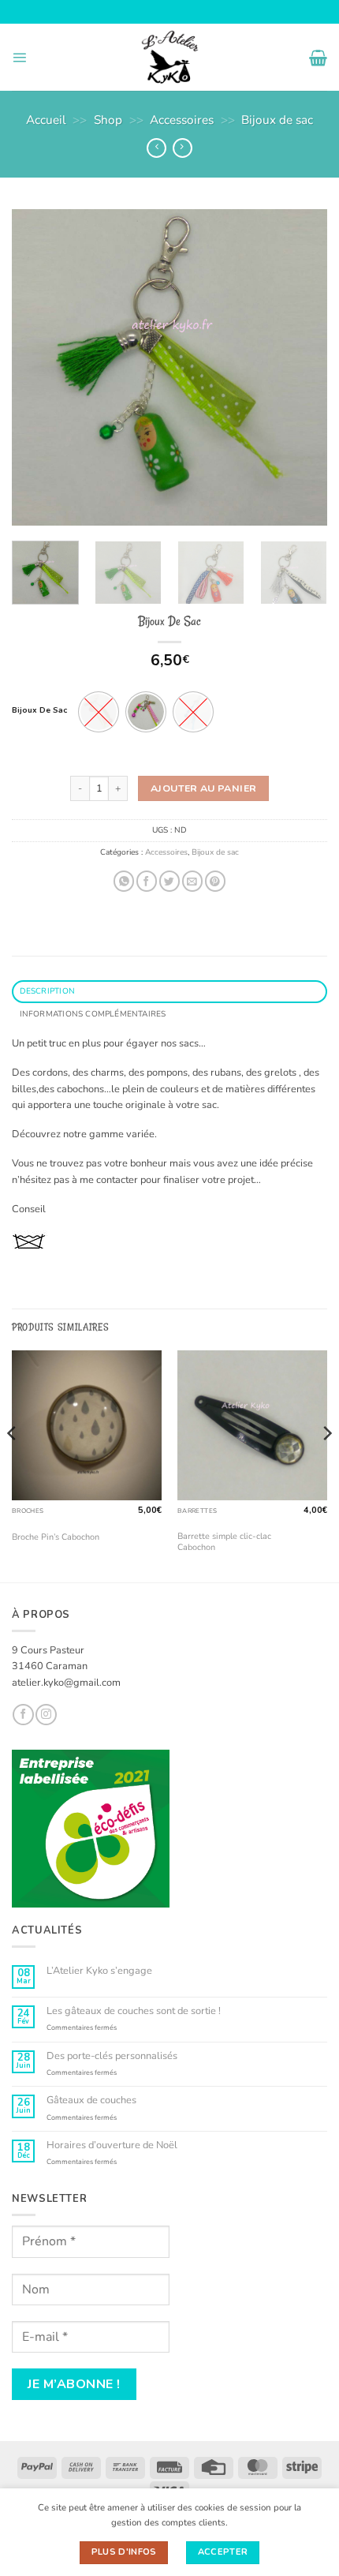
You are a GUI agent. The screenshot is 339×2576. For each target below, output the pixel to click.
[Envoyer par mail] (192, 881)
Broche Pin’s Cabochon (56, 1537)
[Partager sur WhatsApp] (124, 881)
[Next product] (156, 148)
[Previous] (38, 367)
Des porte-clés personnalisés (112, 2056)
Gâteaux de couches (91, 2100)
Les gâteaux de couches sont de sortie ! (134, 2011)
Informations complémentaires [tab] (93, 1014)
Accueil (46, 120)
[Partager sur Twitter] (169, 881)
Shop (108, 120)
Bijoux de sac (277, 120)
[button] (19, 57)
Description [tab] (47, 991)
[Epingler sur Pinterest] (215, 881)
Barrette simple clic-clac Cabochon (224, 1542)
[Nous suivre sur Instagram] (46, 1715)
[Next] (301, 367)
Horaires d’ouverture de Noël (112, 2145)
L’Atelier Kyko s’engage (99, 1971)
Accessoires (182, 120)
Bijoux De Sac (39, 711)
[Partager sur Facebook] (147, 881)
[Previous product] (183, 148)
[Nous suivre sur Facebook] (23, 1715)
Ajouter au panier (203, 788)
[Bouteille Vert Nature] (146, 712)
